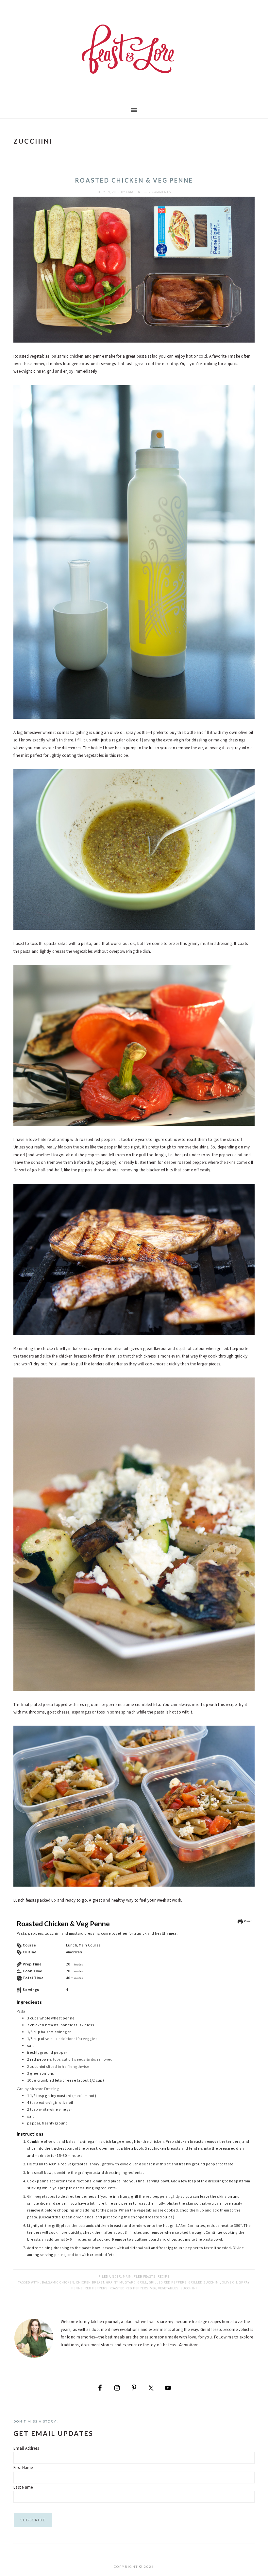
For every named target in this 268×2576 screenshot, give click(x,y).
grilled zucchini (204, 2282)
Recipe (163, 2276)
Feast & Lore (134, 49)
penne (77, 2288)
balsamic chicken (58, 2282)
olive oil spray (236, 2282)
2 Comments (160, 192)
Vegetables (168, 2288)
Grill (142, 2282)
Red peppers (96, 2288)
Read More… (191, 2345)
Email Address (26, 2448)
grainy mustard (121, 2282)
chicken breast (90, 2282)
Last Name (23, 2487)
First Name (23, 2468)
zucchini (189, 2288)
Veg (153, 2288)
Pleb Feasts (145, 2276)
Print (247, 1921)
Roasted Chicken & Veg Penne (134, 180)
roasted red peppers (129, 2288)
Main (127, 2276)
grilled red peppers (168, 2282)
